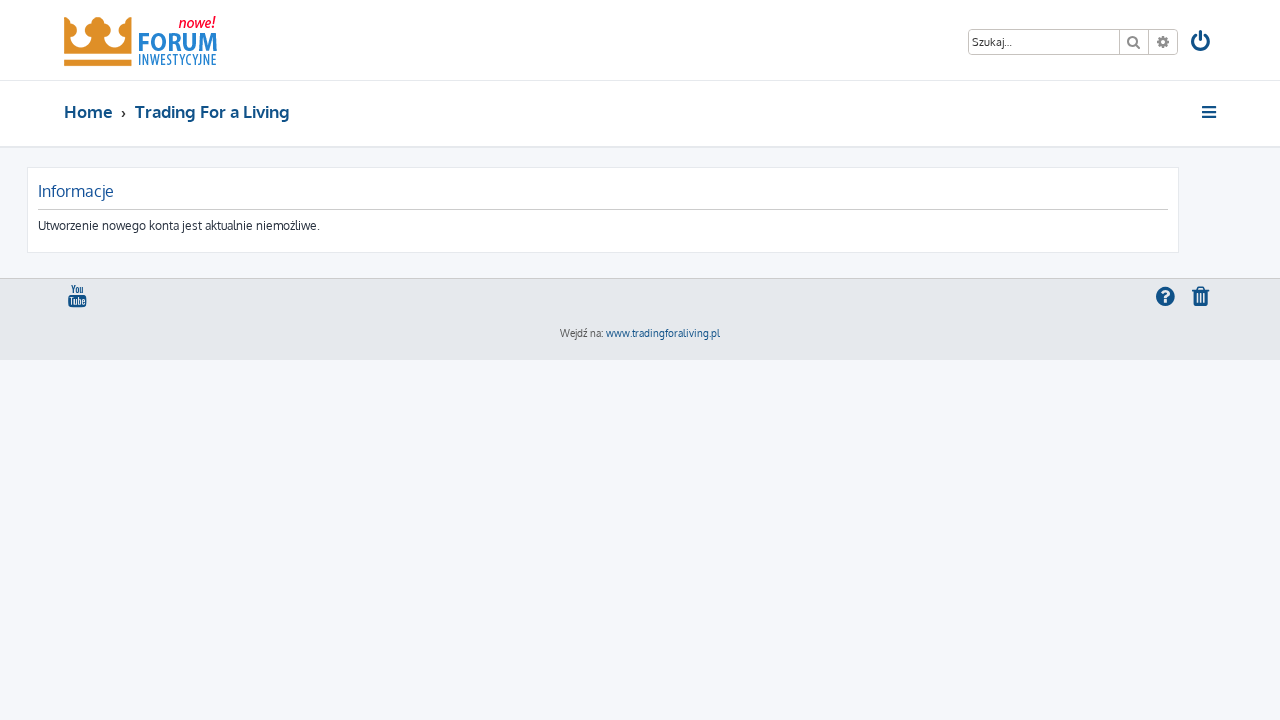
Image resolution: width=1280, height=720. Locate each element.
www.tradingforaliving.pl (663, 333)
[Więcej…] (1210, 112)
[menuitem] (1202, 43)
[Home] (140, 40)
